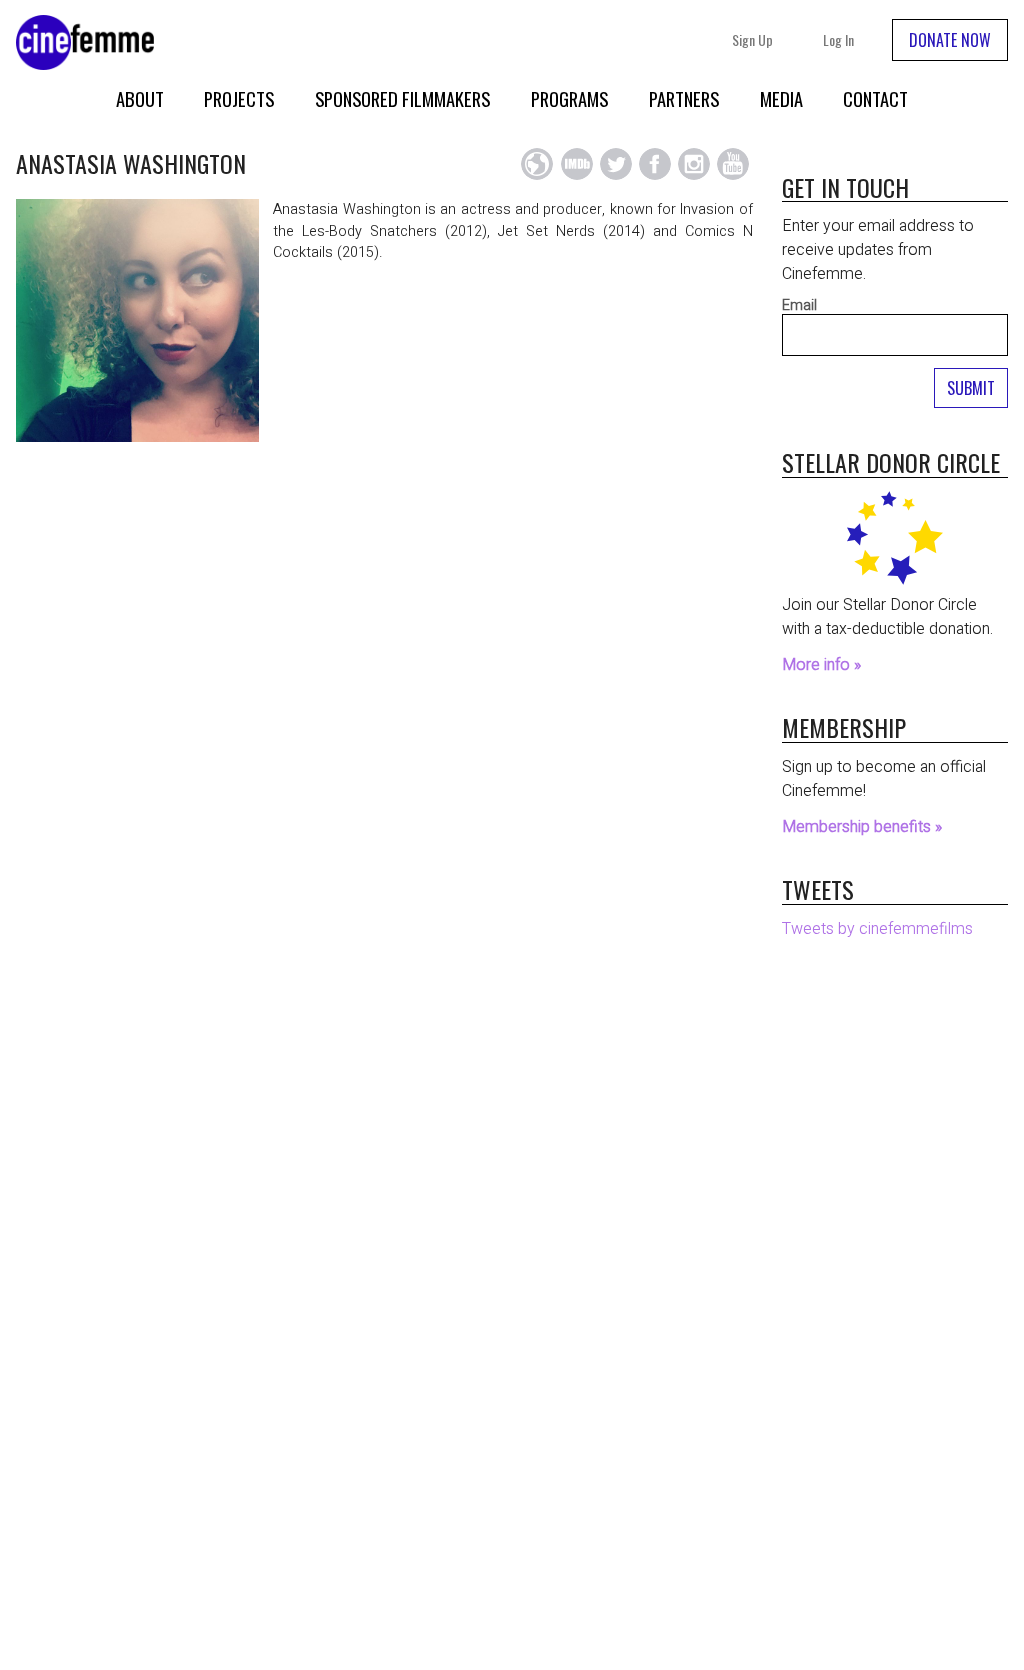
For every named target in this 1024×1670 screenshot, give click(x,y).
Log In (838, 39)
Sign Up (752, 39)
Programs (569, 98)
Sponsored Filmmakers (402, 98)
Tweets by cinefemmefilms (877, 929)
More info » (821, 665)
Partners (684, 98)
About (140, 98)
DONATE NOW (950, 40)
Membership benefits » (862, 827)
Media (781, 98)
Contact (875, 98)
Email (799, 306)
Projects (239, 98)
